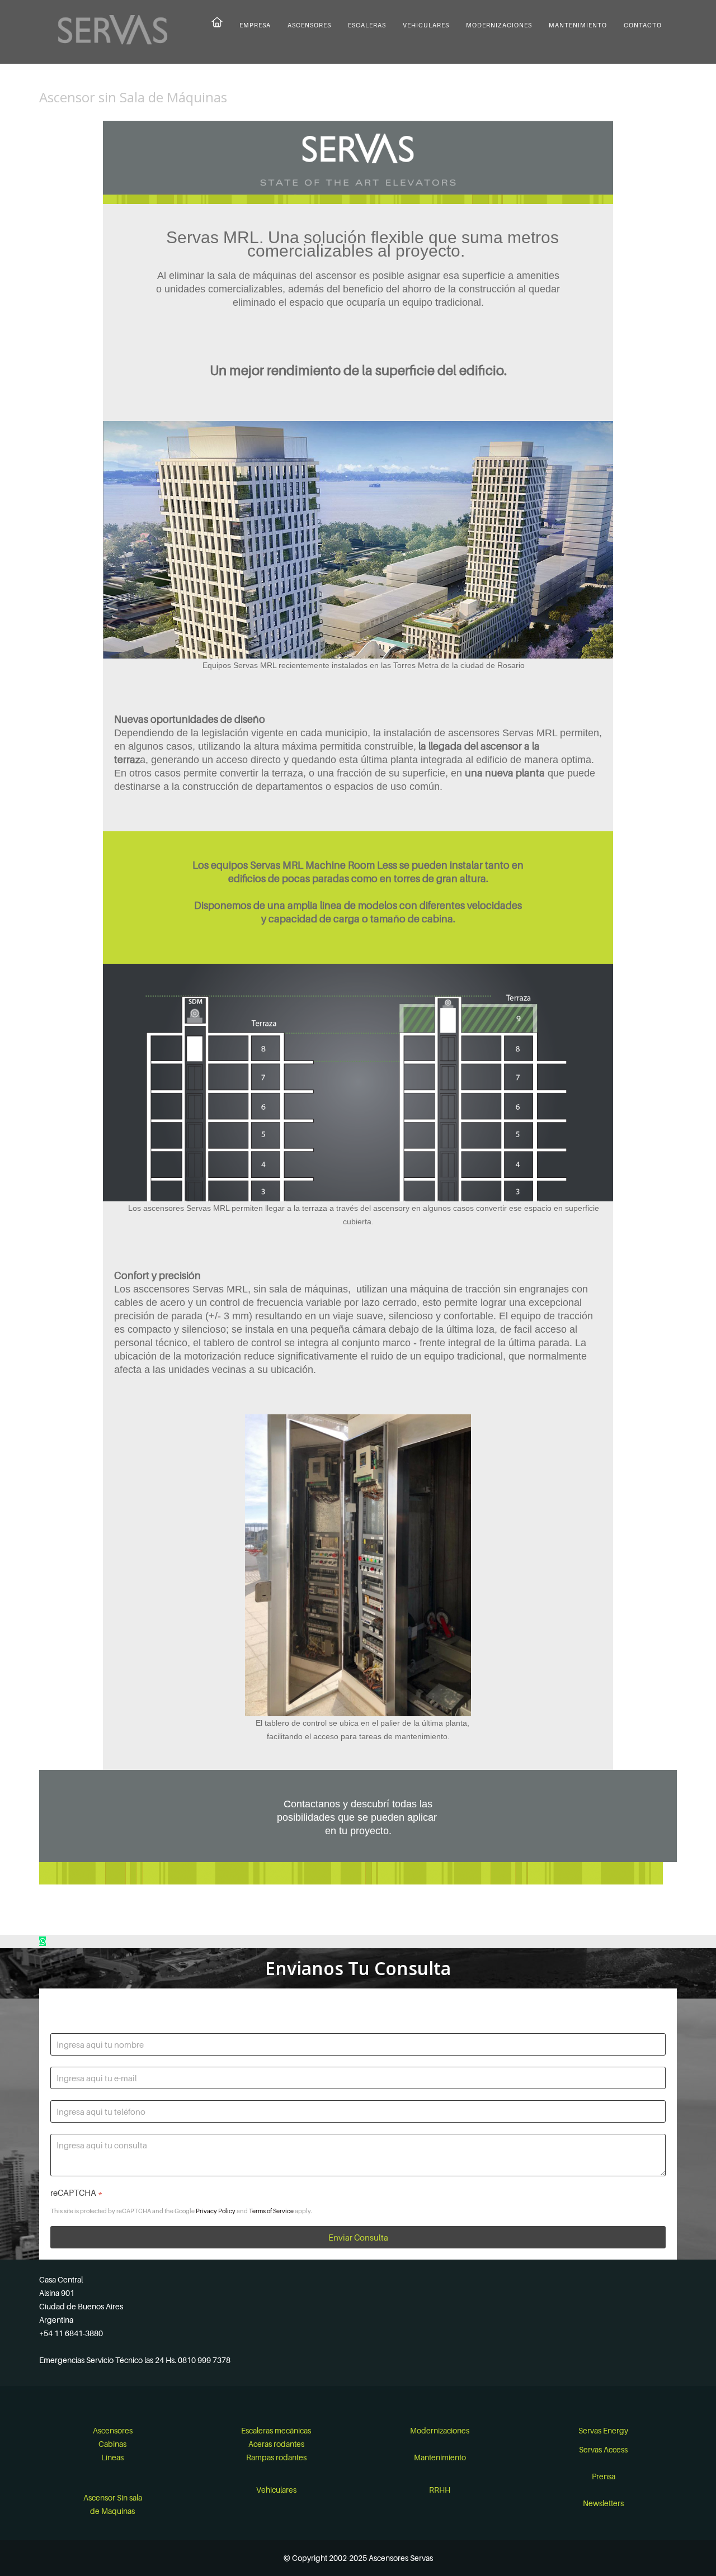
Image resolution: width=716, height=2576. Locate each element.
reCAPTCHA (76, 2193)
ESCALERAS (367, 25)
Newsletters (603, 2503)
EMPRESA (255, 25)
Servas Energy (603, 2430)
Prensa (604, 2476)
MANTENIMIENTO (578, 25)
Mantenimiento (440, 2457)
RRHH (440, 2490)
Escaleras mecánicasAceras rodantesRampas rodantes (276, 2444)
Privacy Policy (216, 2211)
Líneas (112, 2457)
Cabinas (112, 2444)
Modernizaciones (440, 2430)
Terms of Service (271, 2211)
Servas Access (603, 2449)
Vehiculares (276, 2490)
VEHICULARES (426, 25)
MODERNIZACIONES (499, 25)
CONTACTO (643, 25)
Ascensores (113, 2430)
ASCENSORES (309, 25)
